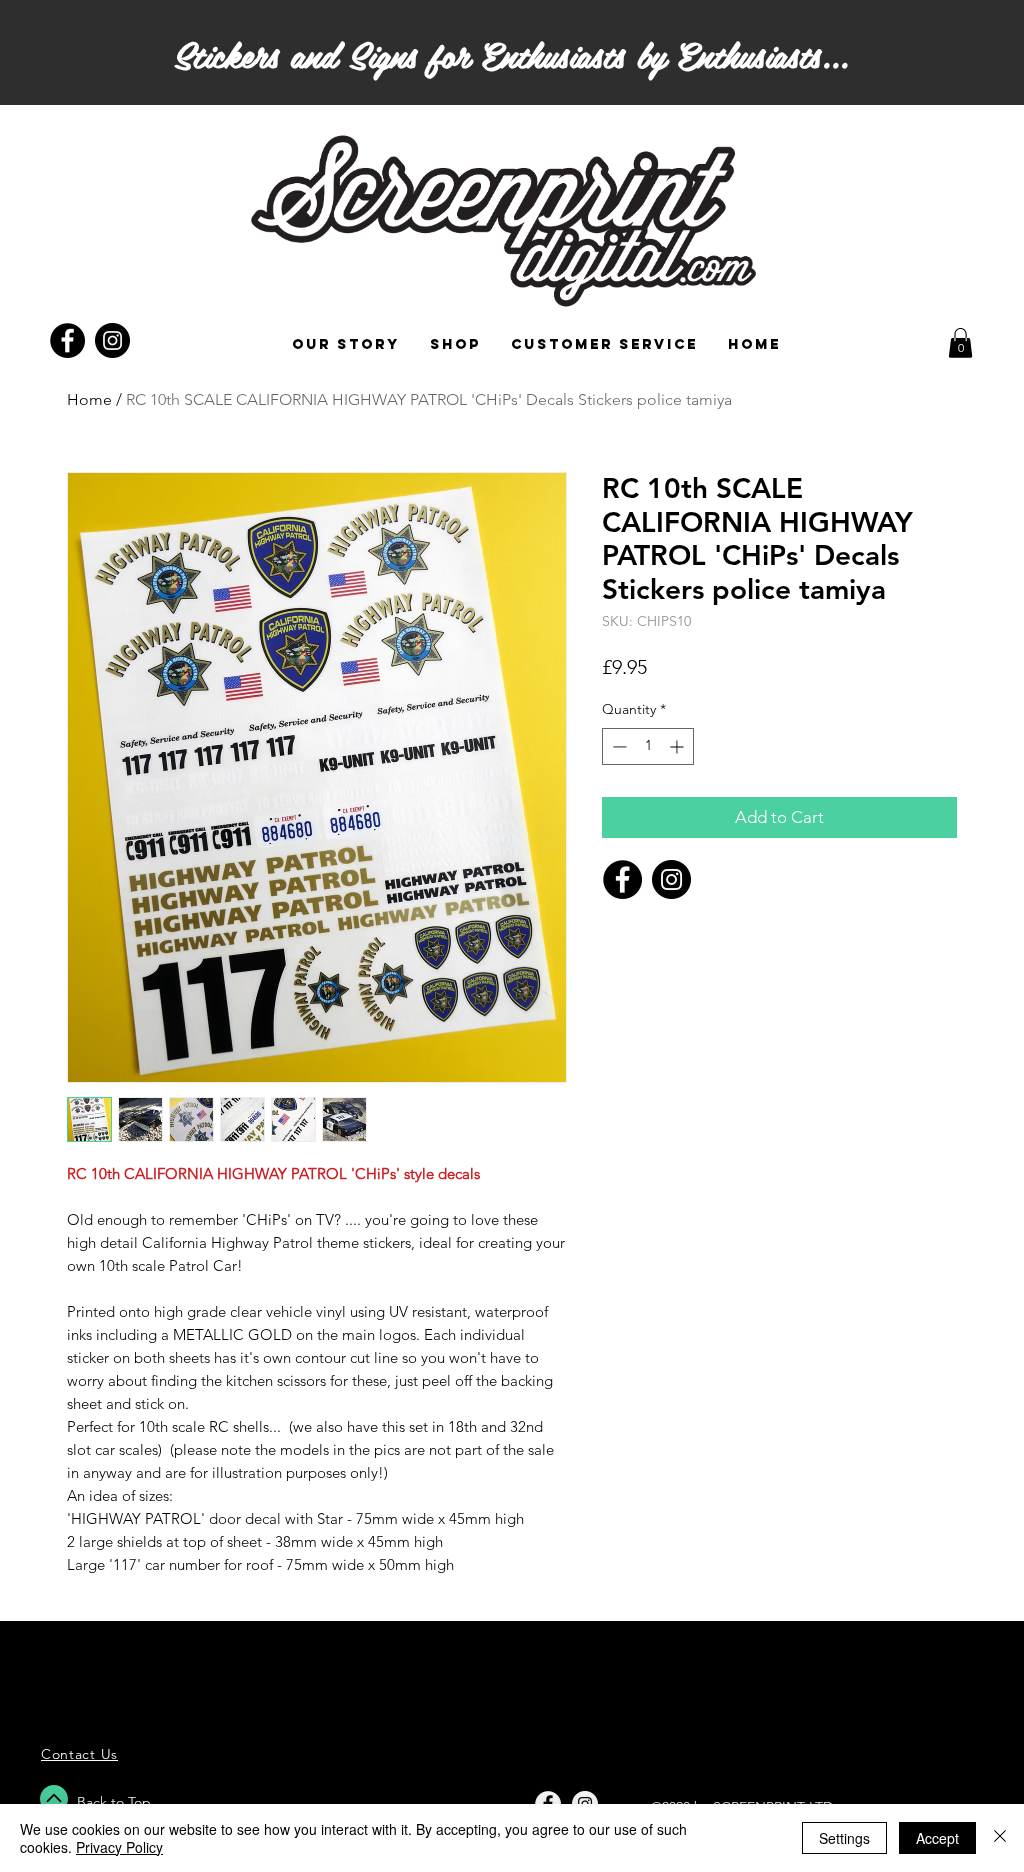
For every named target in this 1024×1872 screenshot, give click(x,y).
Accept (937, 1838)
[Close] (1000, 1838)
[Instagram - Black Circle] (112, 340)
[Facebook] (622, 879)
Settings (844, 1838)
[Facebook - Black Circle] (67, 340)
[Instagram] (671, 879)
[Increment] (678, 746)
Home (89, 399)
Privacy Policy (119, 1847)
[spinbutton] (648, 746)
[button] (960, 343)
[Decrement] (617, 746)
